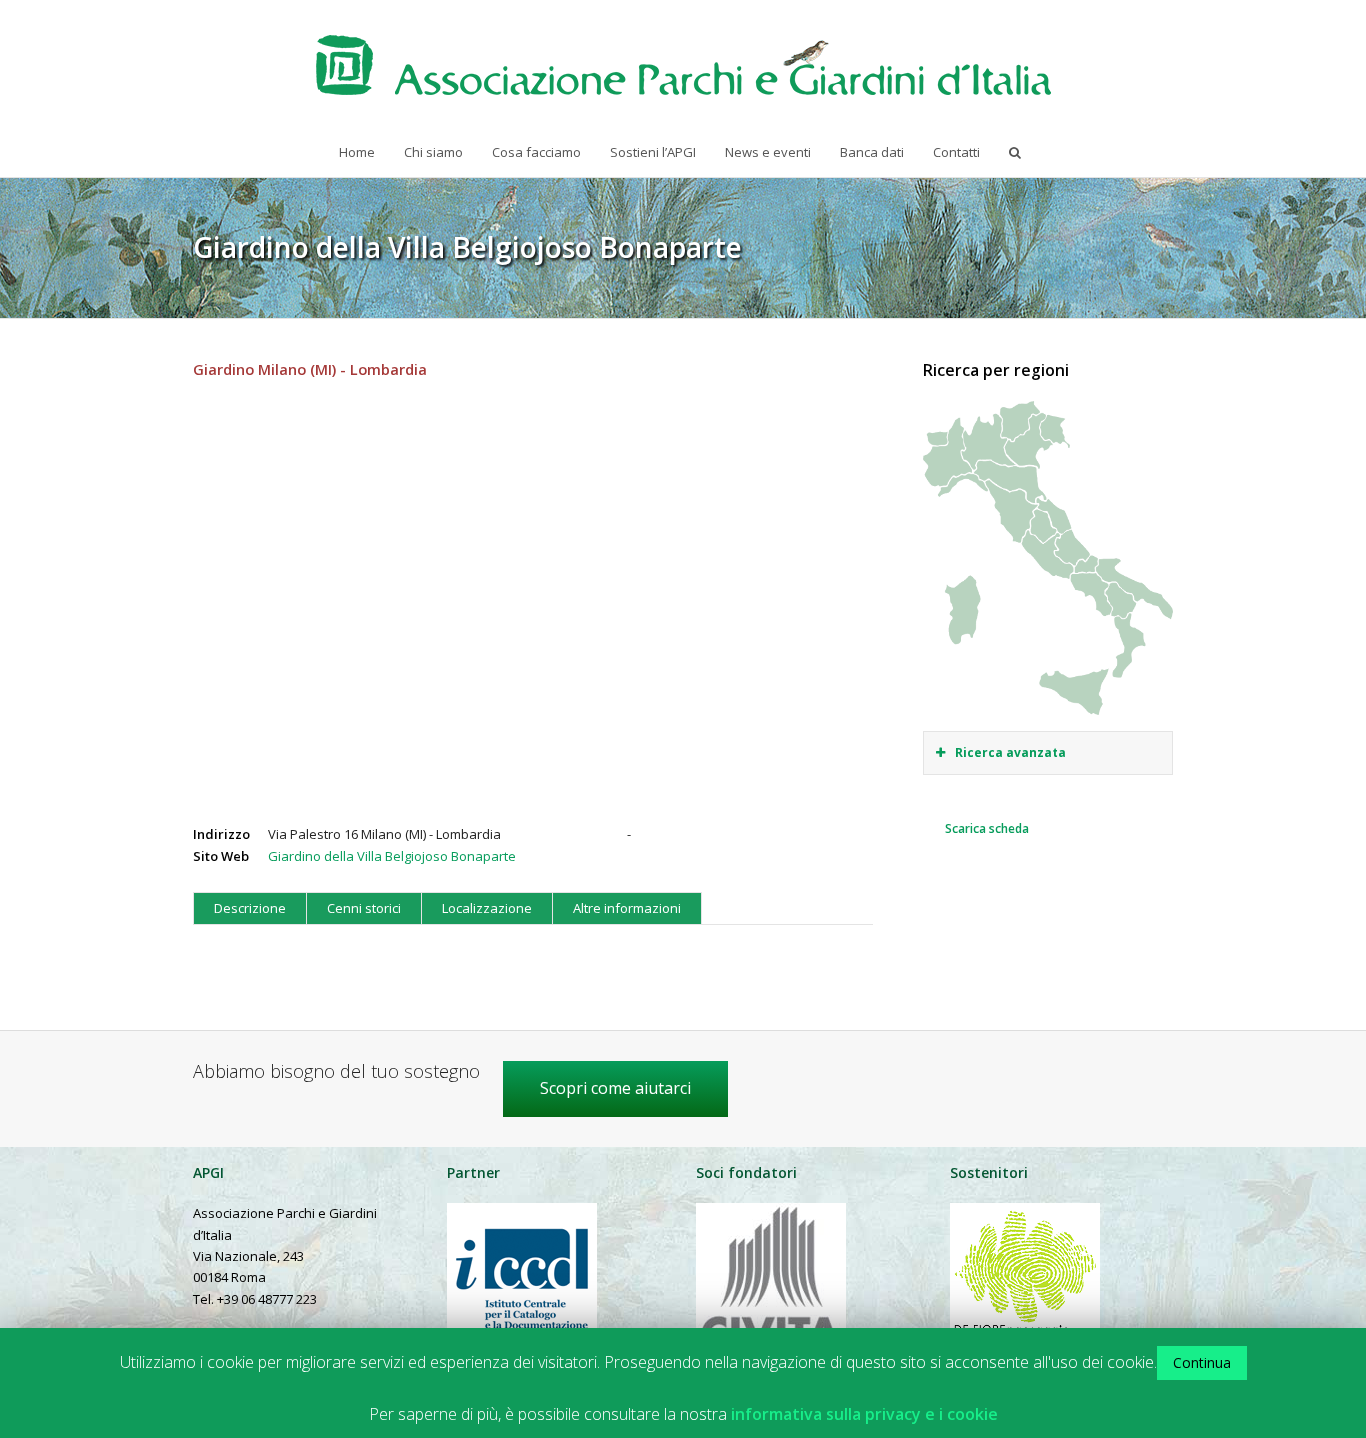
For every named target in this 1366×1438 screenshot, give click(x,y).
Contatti (956, 152)
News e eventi (768, 152)
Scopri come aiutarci (615, 1088)
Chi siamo (433, 152)
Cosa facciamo (536, 152)
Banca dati (872, 152)
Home (357, 152)
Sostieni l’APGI (653, 152)
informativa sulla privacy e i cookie (864, 1414)
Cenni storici (364, 908)
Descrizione (250, 908)
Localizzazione (487, 908)
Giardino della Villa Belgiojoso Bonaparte (392, 856)
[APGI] (683, 65)
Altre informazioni (627, 908)
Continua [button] (1202, 1362)
